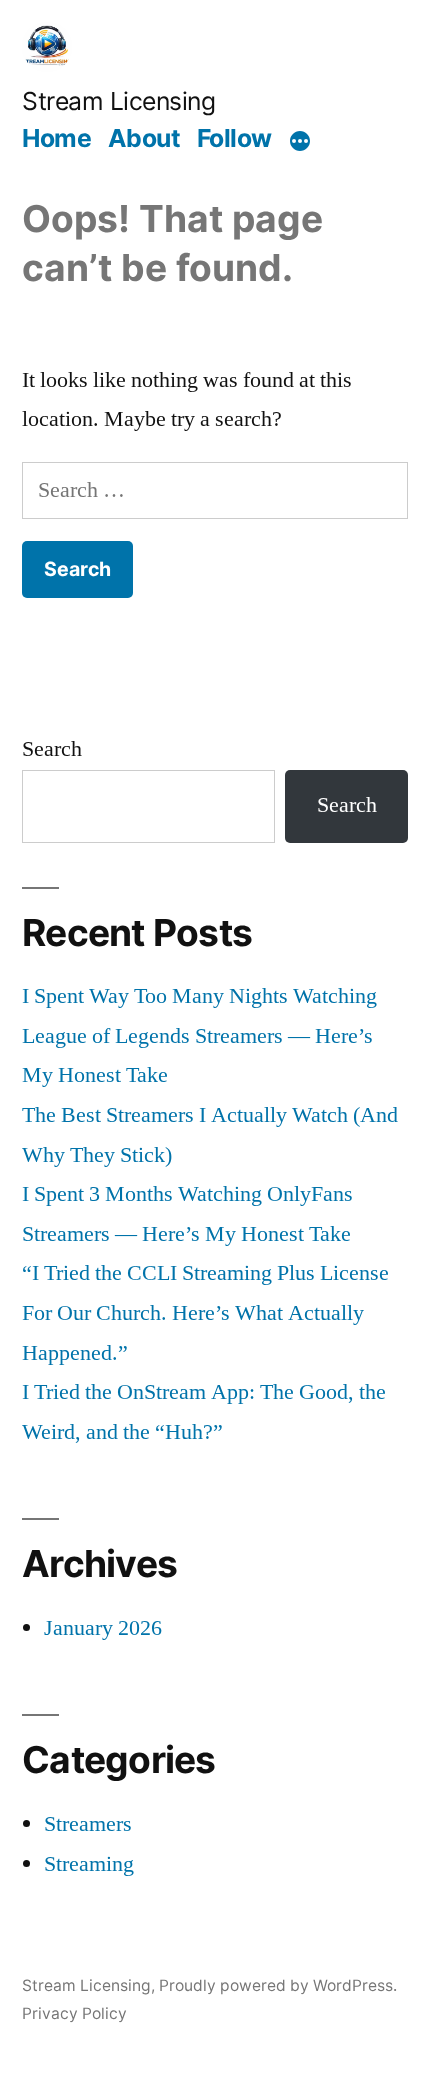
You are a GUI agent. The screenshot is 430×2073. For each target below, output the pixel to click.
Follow (234, 138)
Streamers (88, 1824)
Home (56, 138)
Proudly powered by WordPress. (278, 1985)
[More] (300, 141)
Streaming (89, 1864)
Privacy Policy (74, 2013)
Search (52, 749)
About (144, 138)
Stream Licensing (118, 101)
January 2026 (103, 1628)
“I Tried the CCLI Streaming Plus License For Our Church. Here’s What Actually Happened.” (205, 1312)
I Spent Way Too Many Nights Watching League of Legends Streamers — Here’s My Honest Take (199, 1035)
